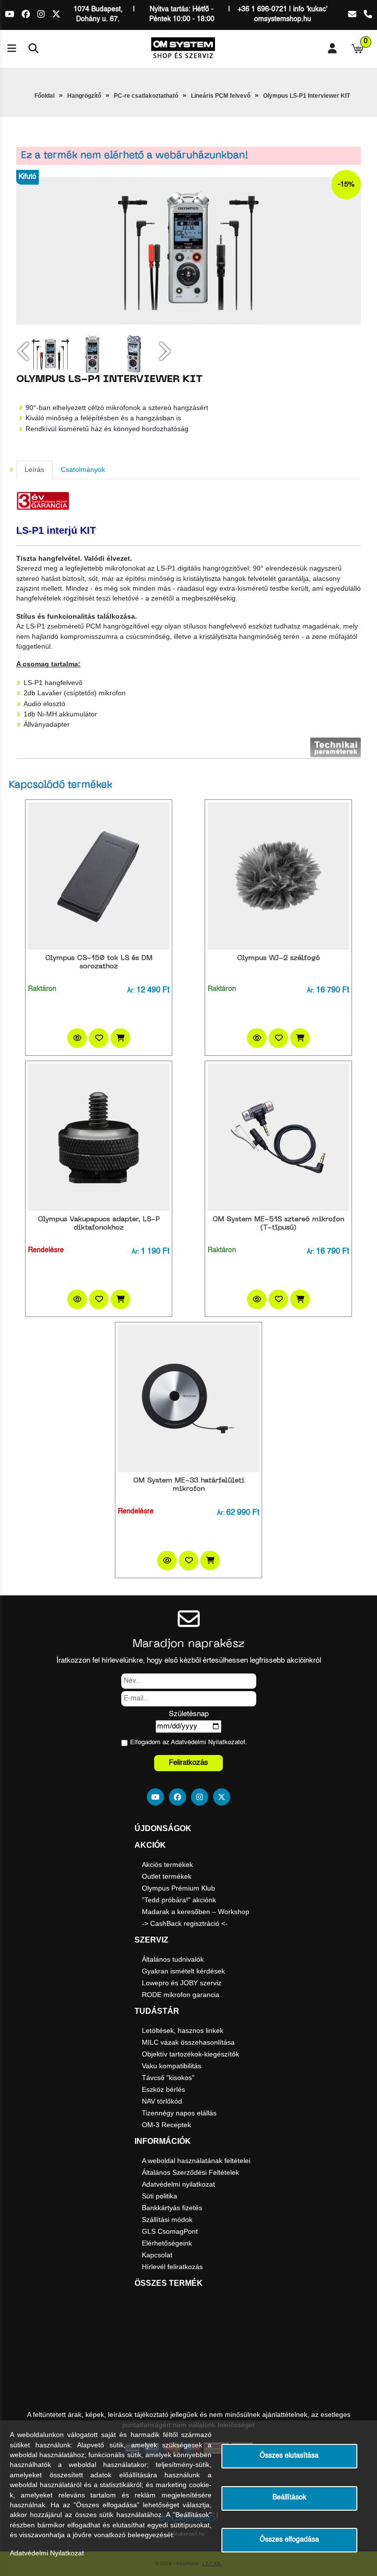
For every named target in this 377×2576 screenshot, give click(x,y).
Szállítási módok (167, 2220)
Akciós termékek (167, 1864)
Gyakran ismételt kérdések (183, 1971)
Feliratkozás (188, 1763)
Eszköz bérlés (163, 2089)
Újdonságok (163, 1828)
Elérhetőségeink (167, 2243)
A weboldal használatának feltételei (196, 2161)
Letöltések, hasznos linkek (183, 2030)
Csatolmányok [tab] (83, 470)
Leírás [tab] (34, 470)
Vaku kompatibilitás (172, 2066)
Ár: (131, 991)
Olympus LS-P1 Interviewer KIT (307, 96)
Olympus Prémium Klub (178, 1888)
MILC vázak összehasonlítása (188, 2042)
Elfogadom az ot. (189, 1742)
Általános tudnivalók (173, 1959)
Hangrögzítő (84, 96)
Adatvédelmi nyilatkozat (178, 2184)
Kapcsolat (157, 2255)
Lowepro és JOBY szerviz (182, 1983)
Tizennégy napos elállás (179, 2113)
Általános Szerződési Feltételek (190, 2172)
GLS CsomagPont (170, 2231)
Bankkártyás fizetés (172, 2208)
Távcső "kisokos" (168, 2078)
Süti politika (160, 2196)
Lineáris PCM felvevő (221, 96)
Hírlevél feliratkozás (172, 2267)
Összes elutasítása (289, 2456)
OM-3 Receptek (166, 2125)
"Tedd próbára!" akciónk (179, 1900)
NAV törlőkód (162, 2101)
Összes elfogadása (289, 2540)
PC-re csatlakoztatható (146, 96)
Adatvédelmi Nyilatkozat (205, 1742)
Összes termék (169, 2283)
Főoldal (44, 96)
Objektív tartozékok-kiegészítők (190, 2054)
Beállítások (289, 2498)
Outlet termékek (167, 1876)
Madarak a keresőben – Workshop (196, 1912)
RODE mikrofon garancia (181, 1995)
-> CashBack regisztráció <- (185, 1923)
